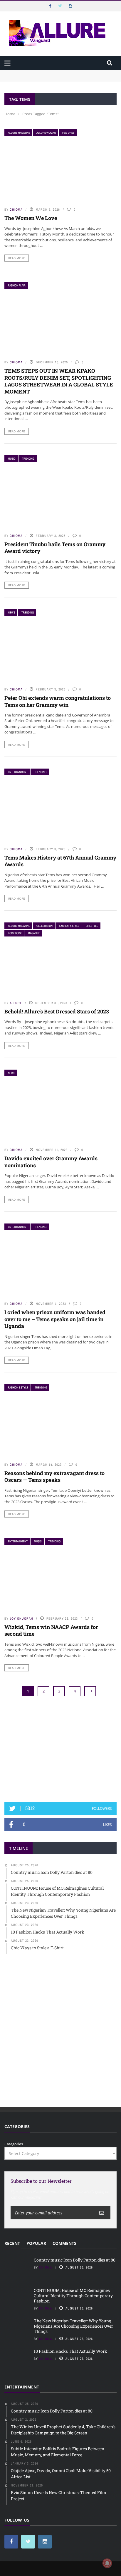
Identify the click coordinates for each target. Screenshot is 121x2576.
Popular (36, 2243)
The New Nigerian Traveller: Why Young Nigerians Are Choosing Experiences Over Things (73, 2326)
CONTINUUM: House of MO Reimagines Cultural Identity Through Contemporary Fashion (56, 81)
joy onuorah (21, 1618)
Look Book (15, 933)
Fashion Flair (17, 285)
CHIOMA (16, 209)
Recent (12, 2243)
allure (16, 1003)
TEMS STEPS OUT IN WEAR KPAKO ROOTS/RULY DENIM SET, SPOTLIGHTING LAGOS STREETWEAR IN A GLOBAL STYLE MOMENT (59, 381)
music (12, 459)
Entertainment (18, 772)
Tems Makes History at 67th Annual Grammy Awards (60, 861)
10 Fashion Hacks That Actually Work (70, 2351)
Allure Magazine (19, 133)
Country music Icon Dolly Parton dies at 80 (43, 73)
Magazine (34, 933)
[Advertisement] (60, 1750)
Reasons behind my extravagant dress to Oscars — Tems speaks (54, 1476)
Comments (64, 2243)
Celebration (44, 926)
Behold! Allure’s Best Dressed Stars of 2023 (57, 1011)
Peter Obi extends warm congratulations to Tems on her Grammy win (58, 701)
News (11, 612)
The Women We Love (31, 218)
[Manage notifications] (107, 2563)
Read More (17, 258)
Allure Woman (46, 133)
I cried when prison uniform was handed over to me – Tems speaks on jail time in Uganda (55, 1319)
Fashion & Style (69, 926)
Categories (14, 2144)
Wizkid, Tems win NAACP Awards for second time (51, 1630)
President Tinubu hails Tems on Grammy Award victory (55, 548)
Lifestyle (92, 926)
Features (68, 133)
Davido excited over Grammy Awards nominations (51, 1162)
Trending (28, 459)
